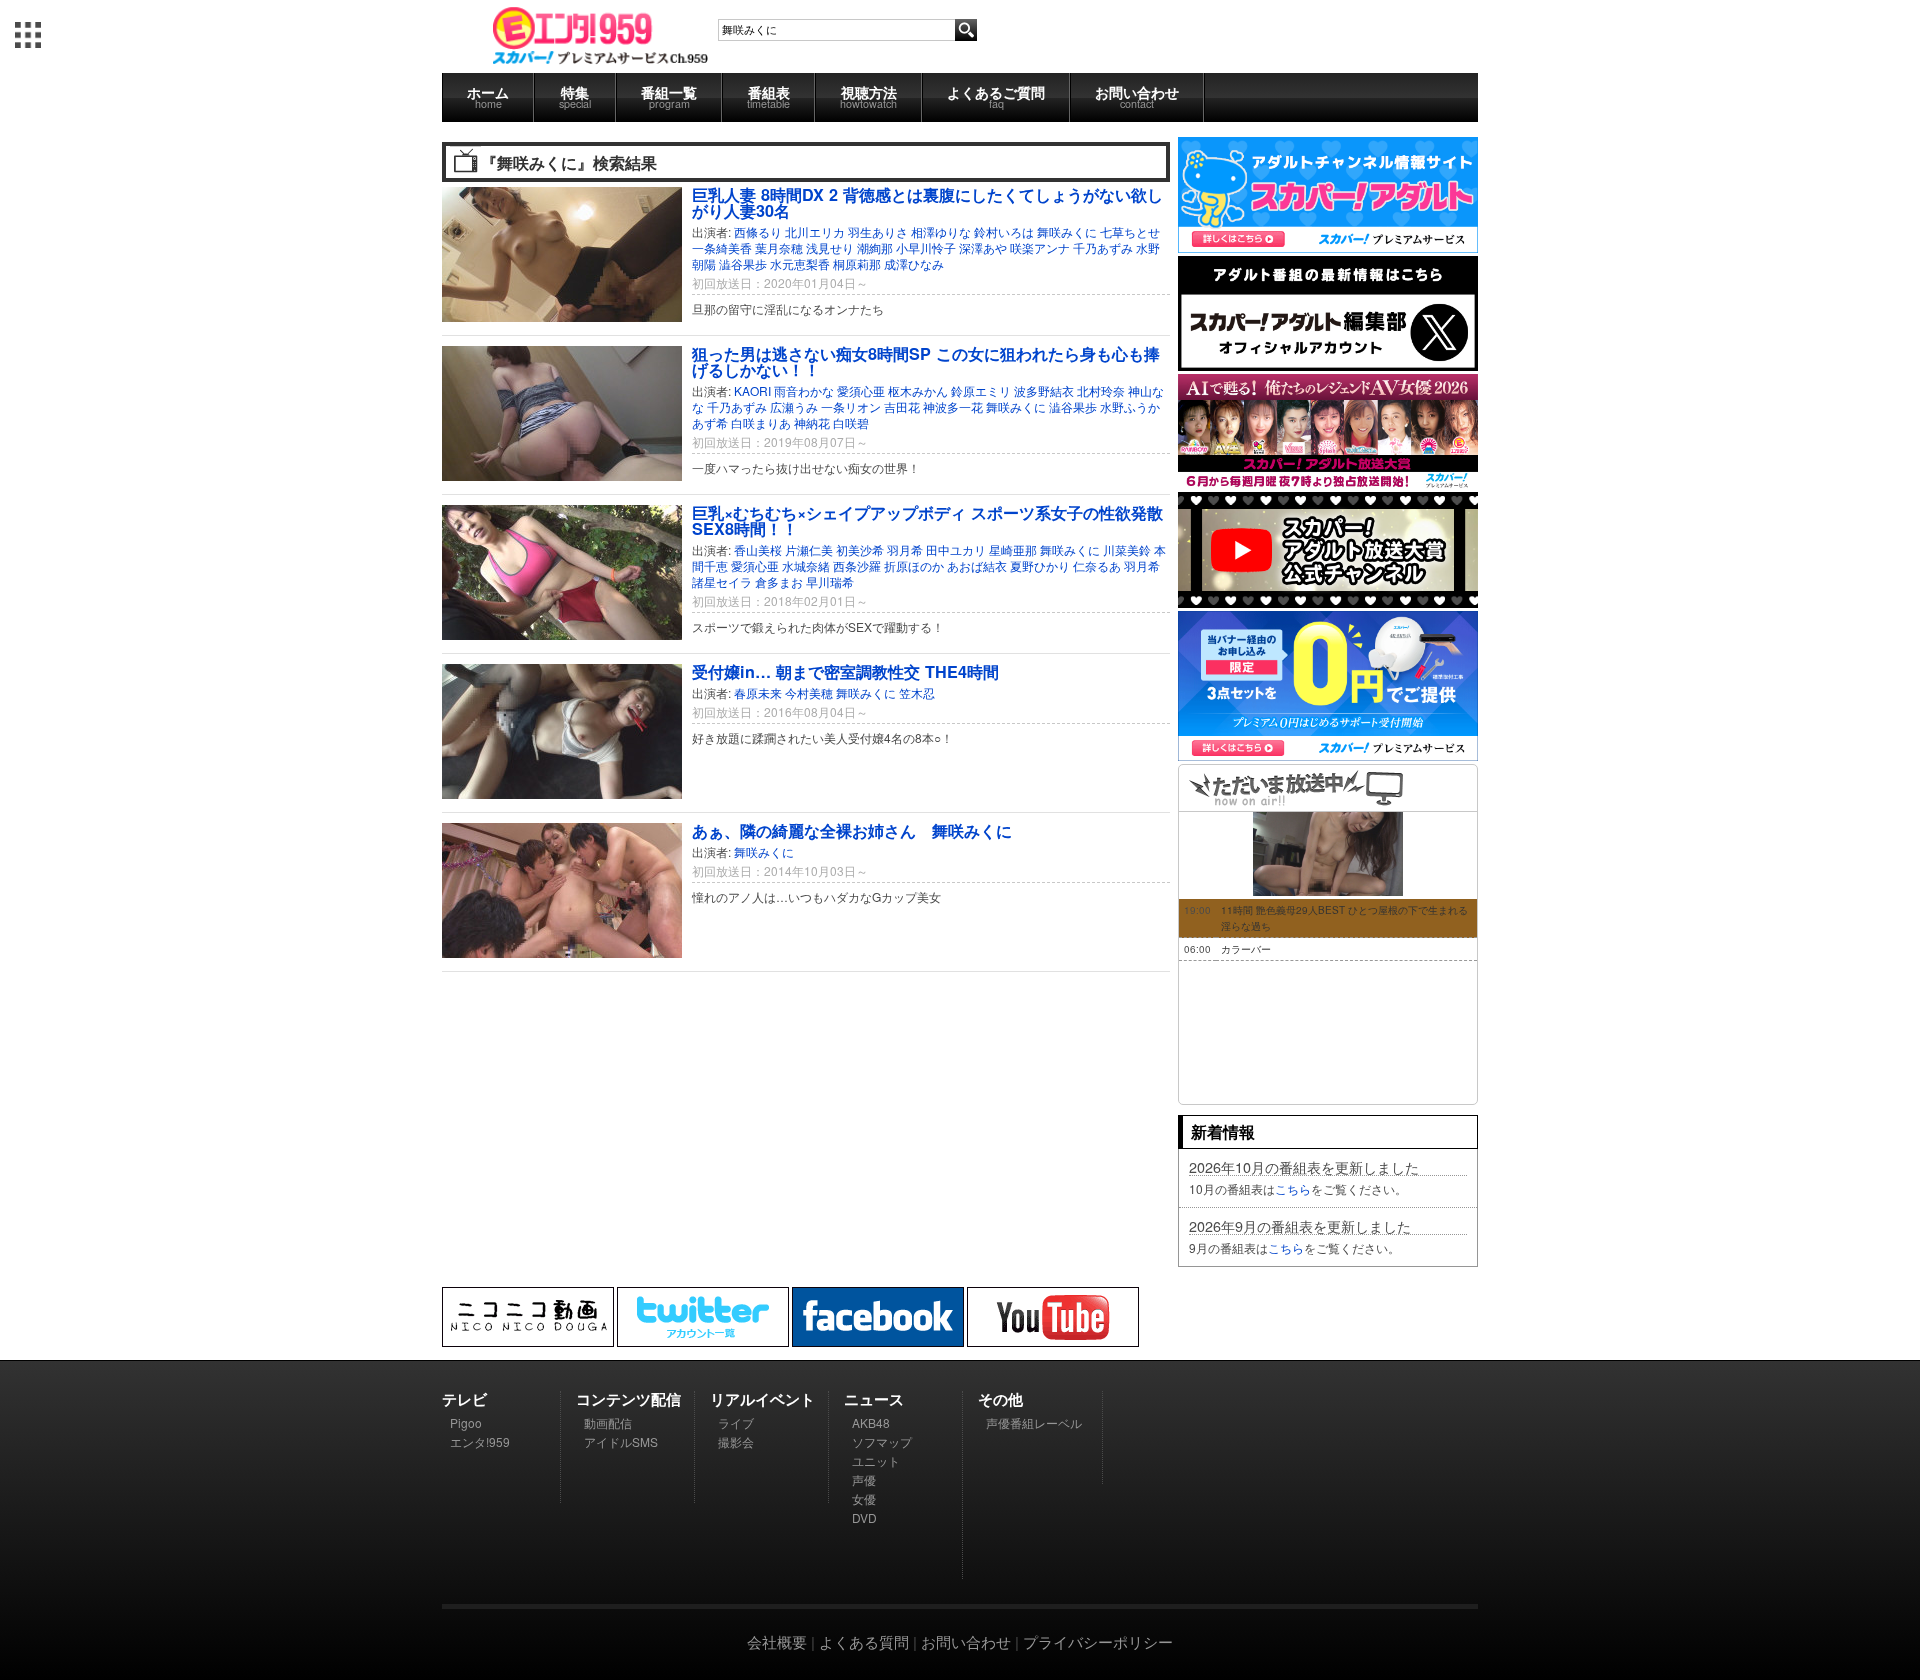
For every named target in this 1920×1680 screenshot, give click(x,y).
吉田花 (902, 406)
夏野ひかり (1040, 565)
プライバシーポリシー (1098, 1641)
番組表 (768, 96)
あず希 (710, 422)
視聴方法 (868, 96)
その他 (1000, 1399)
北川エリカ (815, 231)
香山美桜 (758, 549)
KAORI (752, 390)
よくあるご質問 (996, 96)
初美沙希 (860, 549)
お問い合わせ (1137, 96)
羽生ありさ (878, 231)
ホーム (488, 96)
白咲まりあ (761, 422)
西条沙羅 (857, 565)
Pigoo (466, 1422)
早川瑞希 (830, 581)
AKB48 (871, 1422)
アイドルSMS (621, 1441)
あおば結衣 (977, 565)
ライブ (736, 1422)
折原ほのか (914, 565)
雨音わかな (804, 390)
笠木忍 (917, 692)
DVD (864, 1517)
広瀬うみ (794, 406)
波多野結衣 (1044, 390)
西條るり (758, 231)
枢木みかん (918, 390)
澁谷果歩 (743, 263)
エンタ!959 (480, 1441)
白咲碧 (851, 422)
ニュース (874, 1399)
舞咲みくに (1067, 231)
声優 (864, 1479)
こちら (1293, 1188)
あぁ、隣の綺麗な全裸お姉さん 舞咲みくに (852, 830)
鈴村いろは (1004, 231)
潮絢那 (875, 247)
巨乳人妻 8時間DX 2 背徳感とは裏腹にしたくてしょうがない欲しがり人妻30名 (927, 202)
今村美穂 (809, 692)
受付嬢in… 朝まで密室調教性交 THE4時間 (845, 671)
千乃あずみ (1103, 247)
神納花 (812, 422)
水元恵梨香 (800, 263)
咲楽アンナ (1040, 247)
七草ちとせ (1130, 231)
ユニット (876, 1460)
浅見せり (830, 247)
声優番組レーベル (1034, 1422)
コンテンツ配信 (628, 1399)
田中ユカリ (956, 549)
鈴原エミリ (981, 390)
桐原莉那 (857, 263)
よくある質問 (864, 1641)
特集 (575, 96)
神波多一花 (953, 406)
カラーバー (1246, 949)
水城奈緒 (806, 565)
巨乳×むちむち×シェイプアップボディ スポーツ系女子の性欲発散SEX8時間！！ (927, 520)
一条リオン (851, 406)
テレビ (464, 1399)
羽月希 (905, 549)
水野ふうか (1130, 406)
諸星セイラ (722, 581)
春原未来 (758, 692)
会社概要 (777, 1641)
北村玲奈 (1101, 390)
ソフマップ (882, 1441)
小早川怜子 (926, 247)
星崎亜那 (1013, 549)
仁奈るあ (1097, 565)
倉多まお (779, 581)
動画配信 (608, 1422)
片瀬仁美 (809, 549)
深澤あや (983, 247)
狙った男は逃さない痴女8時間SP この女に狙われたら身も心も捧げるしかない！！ (926, 361)
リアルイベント (762, 1399)
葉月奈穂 (779, 247)
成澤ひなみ (914, 263)
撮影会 (736, 1441)
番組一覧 (669, 96)
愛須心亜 (861, 390)
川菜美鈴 (1127, 549)
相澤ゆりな (941, 231)
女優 (864, 1498)
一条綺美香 (722, 247)
